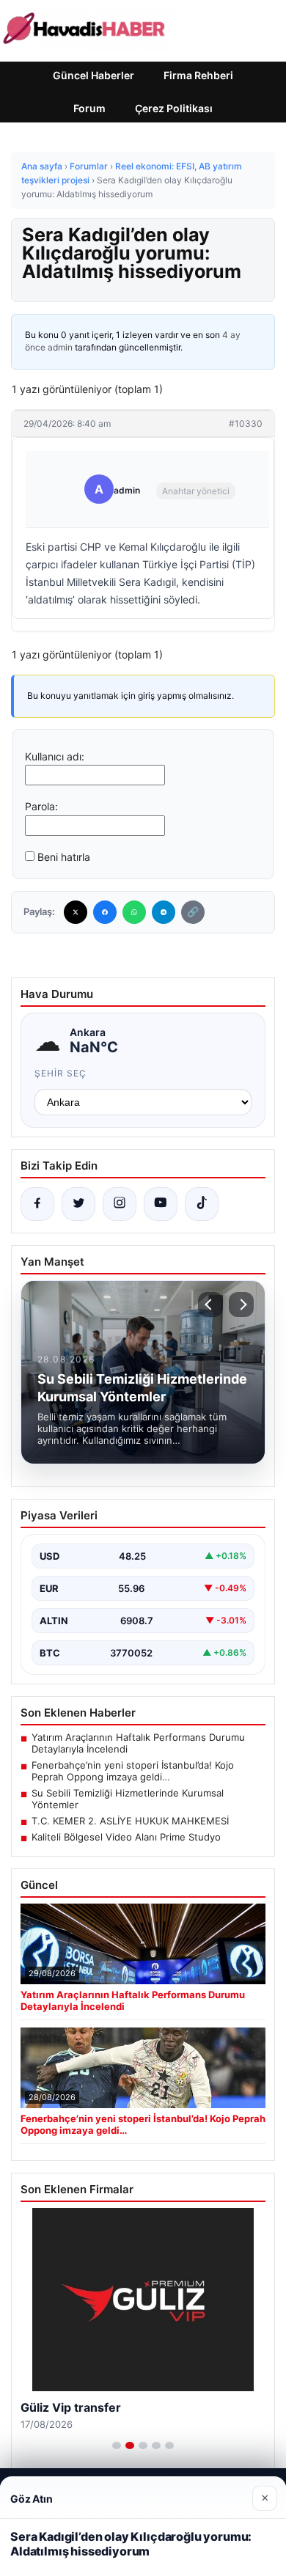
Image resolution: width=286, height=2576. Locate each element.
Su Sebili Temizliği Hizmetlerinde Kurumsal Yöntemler (128, 1799)
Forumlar (89, 166)
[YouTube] (161, 1204)
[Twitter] (76, 912)
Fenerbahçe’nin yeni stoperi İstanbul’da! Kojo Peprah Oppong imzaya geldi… (133, 1771)
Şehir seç (60, 1073)
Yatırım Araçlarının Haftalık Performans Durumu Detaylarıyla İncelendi (138, 1743)
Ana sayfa (42, 166)
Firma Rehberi (198, 75)
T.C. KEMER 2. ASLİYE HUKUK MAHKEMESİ (130, 1821)
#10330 (246, 423)
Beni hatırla (64, 857)
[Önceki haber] (210, 1304)
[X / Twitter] (78, 1204)
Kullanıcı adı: (55, 756)
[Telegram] (164, 912)
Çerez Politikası (174, 108)
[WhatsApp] (134, 912)
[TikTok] (202, 1204)
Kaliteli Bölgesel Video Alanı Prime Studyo (126, 1837)
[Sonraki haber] (241, 1304)
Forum (89, 108)
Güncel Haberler (93, 75)
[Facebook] (105, 912)
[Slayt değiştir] (117, 2445)
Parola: (41, 806)
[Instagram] (120, 1204)
